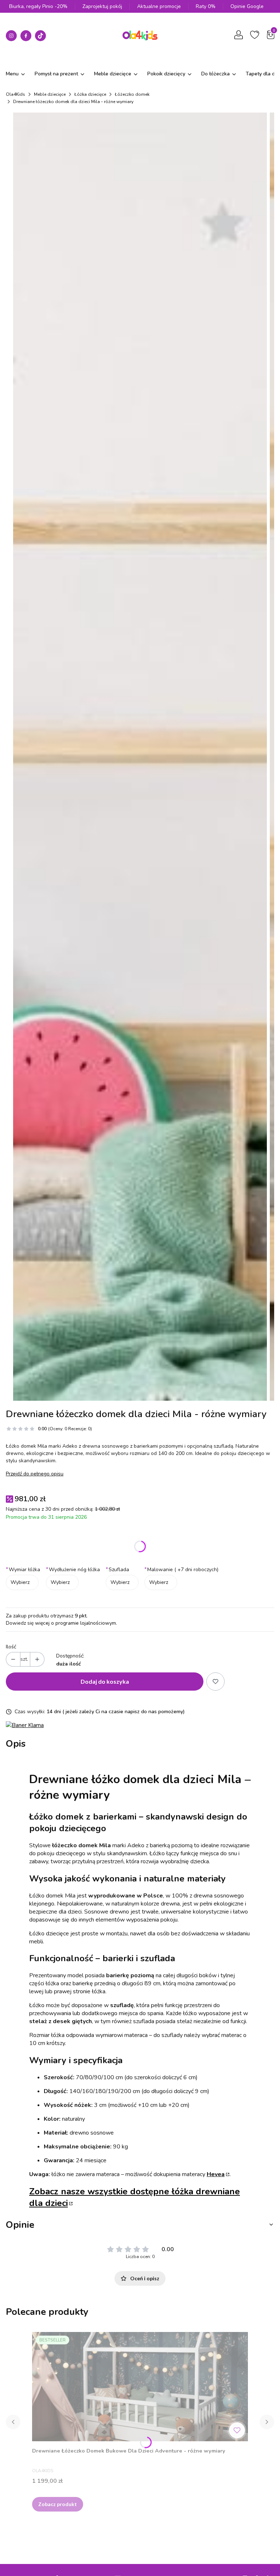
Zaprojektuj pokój (102, 6)
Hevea (216, 2174)
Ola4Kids (15, 94)
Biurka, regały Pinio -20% (38, 6)
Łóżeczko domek (132, 94)
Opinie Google (247, 6)
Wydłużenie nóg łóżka (73, 1570)
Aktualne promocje (159, 6)
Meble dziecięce (50, 94)
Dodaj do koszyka (105, 1681)
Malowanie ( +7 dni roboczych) (181, 1570)
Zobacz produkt (58, 2504)
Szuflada (117, 1570)
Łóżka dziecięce (90, 94)
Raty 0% (206, 6)
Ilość (11, 1647)
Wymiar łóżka (23, 1570)
